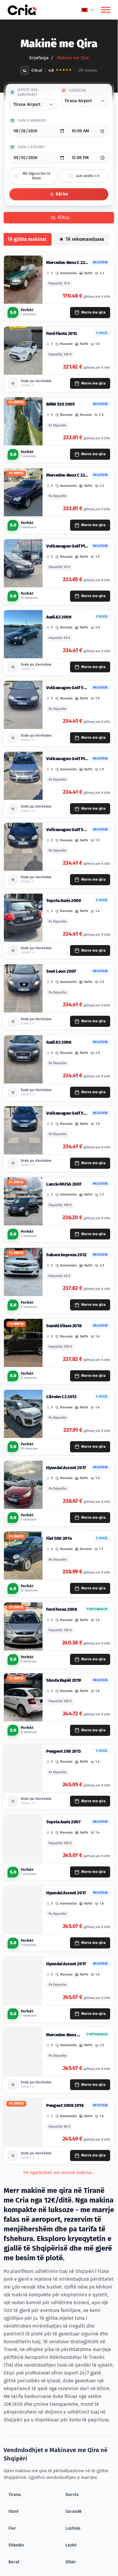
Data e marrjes (32, 121)
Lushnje (73, 2528)
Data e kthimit (31, 147)
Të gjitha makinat (27, 239)
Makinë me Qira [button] (72, 58)
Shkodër (16, 2545)
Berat (14, 2562)
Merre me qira (93, 312)
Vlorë (14, 2512)
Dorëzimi (78, 91)
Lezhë (71, 2545)
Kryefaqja (39, 58)
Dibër (71, 2562)
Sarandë (74, 2512)
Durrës (72, 2495)
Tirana (15, 2495)
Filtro (64, 218)
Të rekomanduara (85, 239)
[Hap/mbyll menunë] (106, 10)
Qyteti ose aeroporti (28, 92)
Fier (12, 2528)
